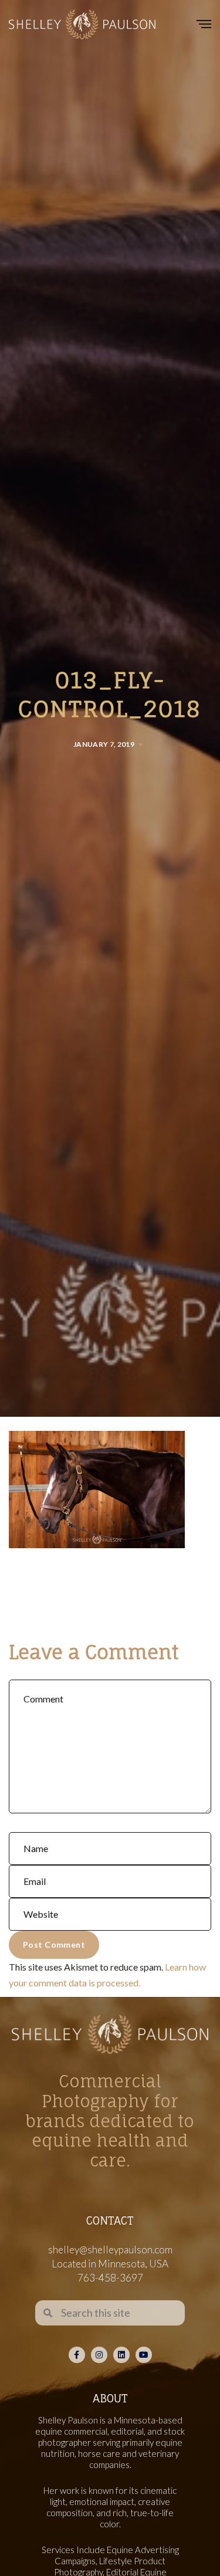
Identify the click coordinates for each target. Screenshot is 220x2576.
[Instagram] (99, 2355)
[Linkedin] (121, 2355)
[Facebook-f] (77, 2355)
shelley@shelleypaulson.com (110, 2250)
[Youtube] (144, 2355)
